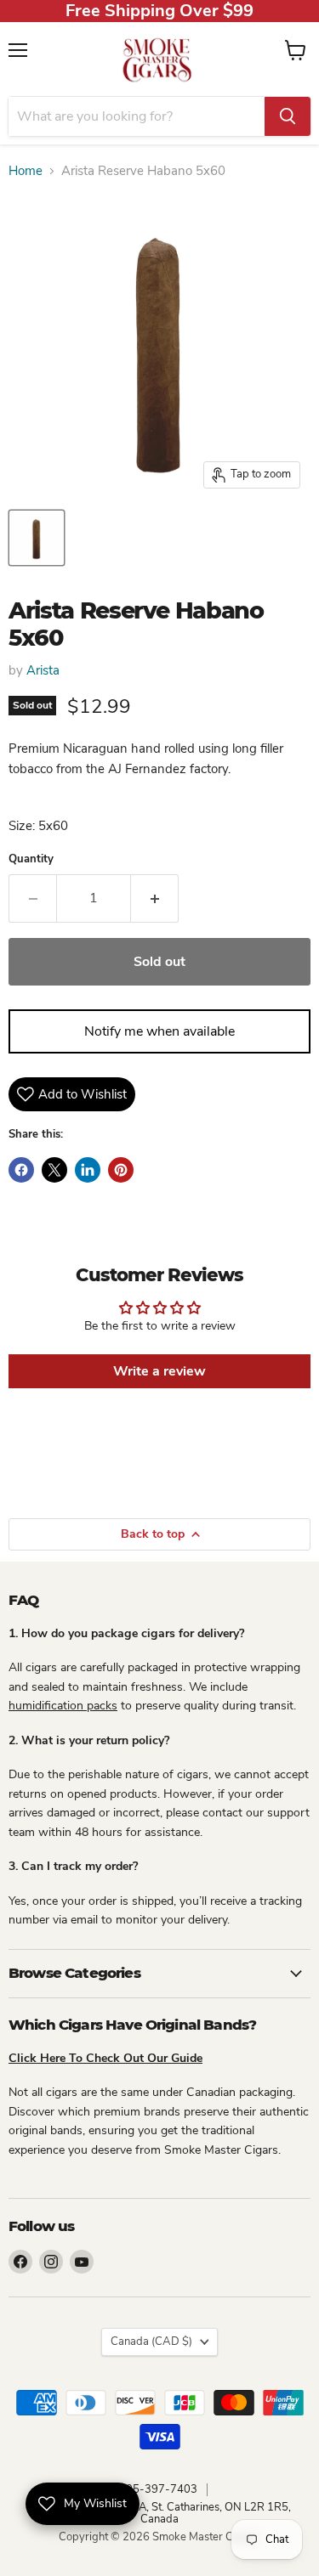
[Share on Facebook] (21, 1170)
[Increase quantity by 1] (155, 898)
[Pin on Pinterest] (121, 1170)
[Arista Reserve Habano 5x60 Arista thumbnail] (37, 538)
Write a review (159, 1371)
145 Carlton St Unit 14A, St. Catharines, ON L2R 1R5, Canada (160, 2514)
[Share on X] (54, 1170)
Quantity (31, 859)
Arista (43, 670)
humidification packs (63, 1706)
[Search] (288, 116)
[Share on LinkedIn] (88, 1170)
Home (26, 171)
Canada (151, 2342)
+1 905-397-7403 (150, 2489)
